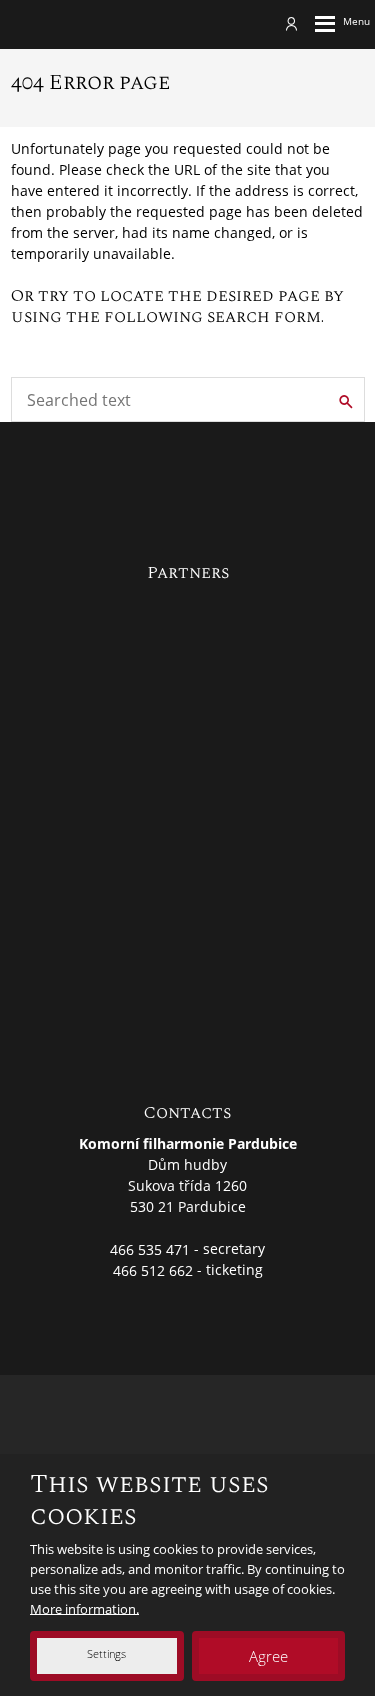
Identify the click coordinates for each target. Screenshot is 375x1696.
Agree (268, 1656)
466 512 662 (153, 1269)
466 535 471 (150, 1248)
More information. (84, 1608)
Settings (106, 1653)
